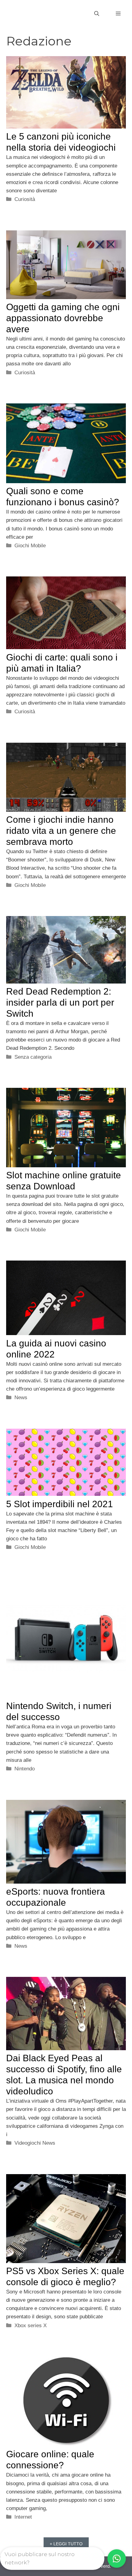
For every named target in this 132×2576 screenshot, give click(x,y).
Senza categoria (33, 1057)
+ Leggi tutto (66, 2544)
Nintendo (25, 1769)
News (21, 1398)
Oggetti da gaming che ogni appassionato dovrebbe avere (63, 318)
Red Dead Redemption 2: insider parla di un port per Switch (60, 1002)
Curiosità (25, 199)
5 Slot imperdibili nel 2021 (60, 1504)
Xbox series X (31, 2326)
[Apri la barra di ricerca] (97, 14)
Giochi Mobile (30, 546)
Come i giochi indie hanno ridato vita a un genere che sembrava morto (61, 831)
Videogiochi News (35, 2143)
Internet (23, 2517)
